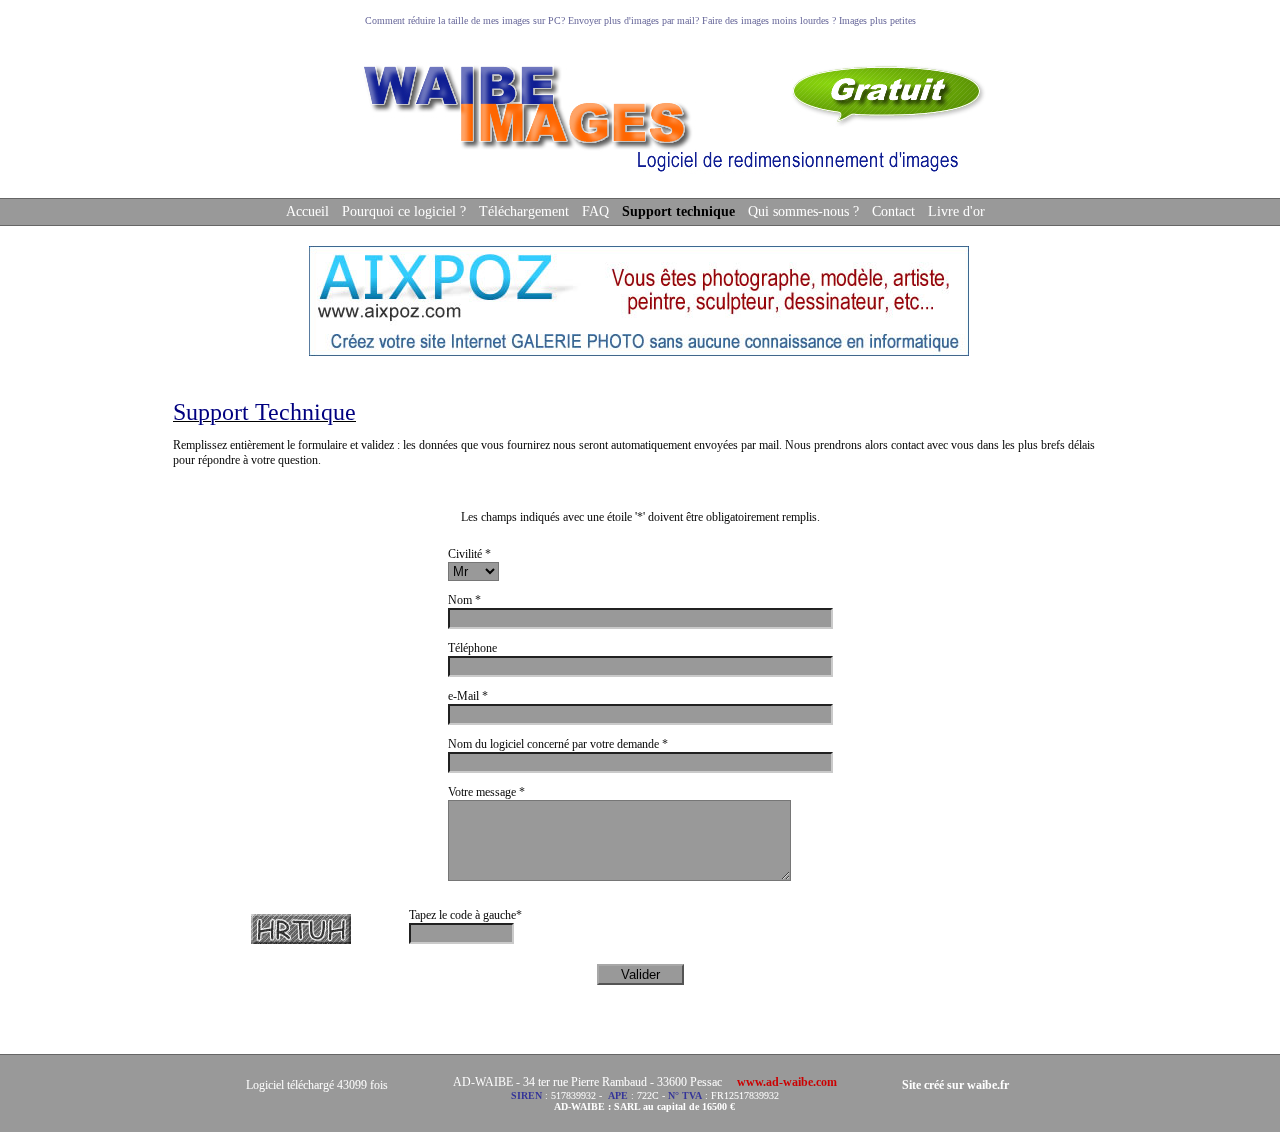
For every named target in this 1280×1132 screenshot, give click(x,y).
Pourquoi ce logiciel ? (404, 211)
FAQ (595, 211)
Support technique (678, 211)
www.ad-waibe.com (787, 1082)
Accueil (307, 211)
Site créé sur (955, 1085)
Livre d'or (956, 211)
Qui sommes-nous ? (803, 211)
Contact (893, 211)
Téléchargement (524, 211)
